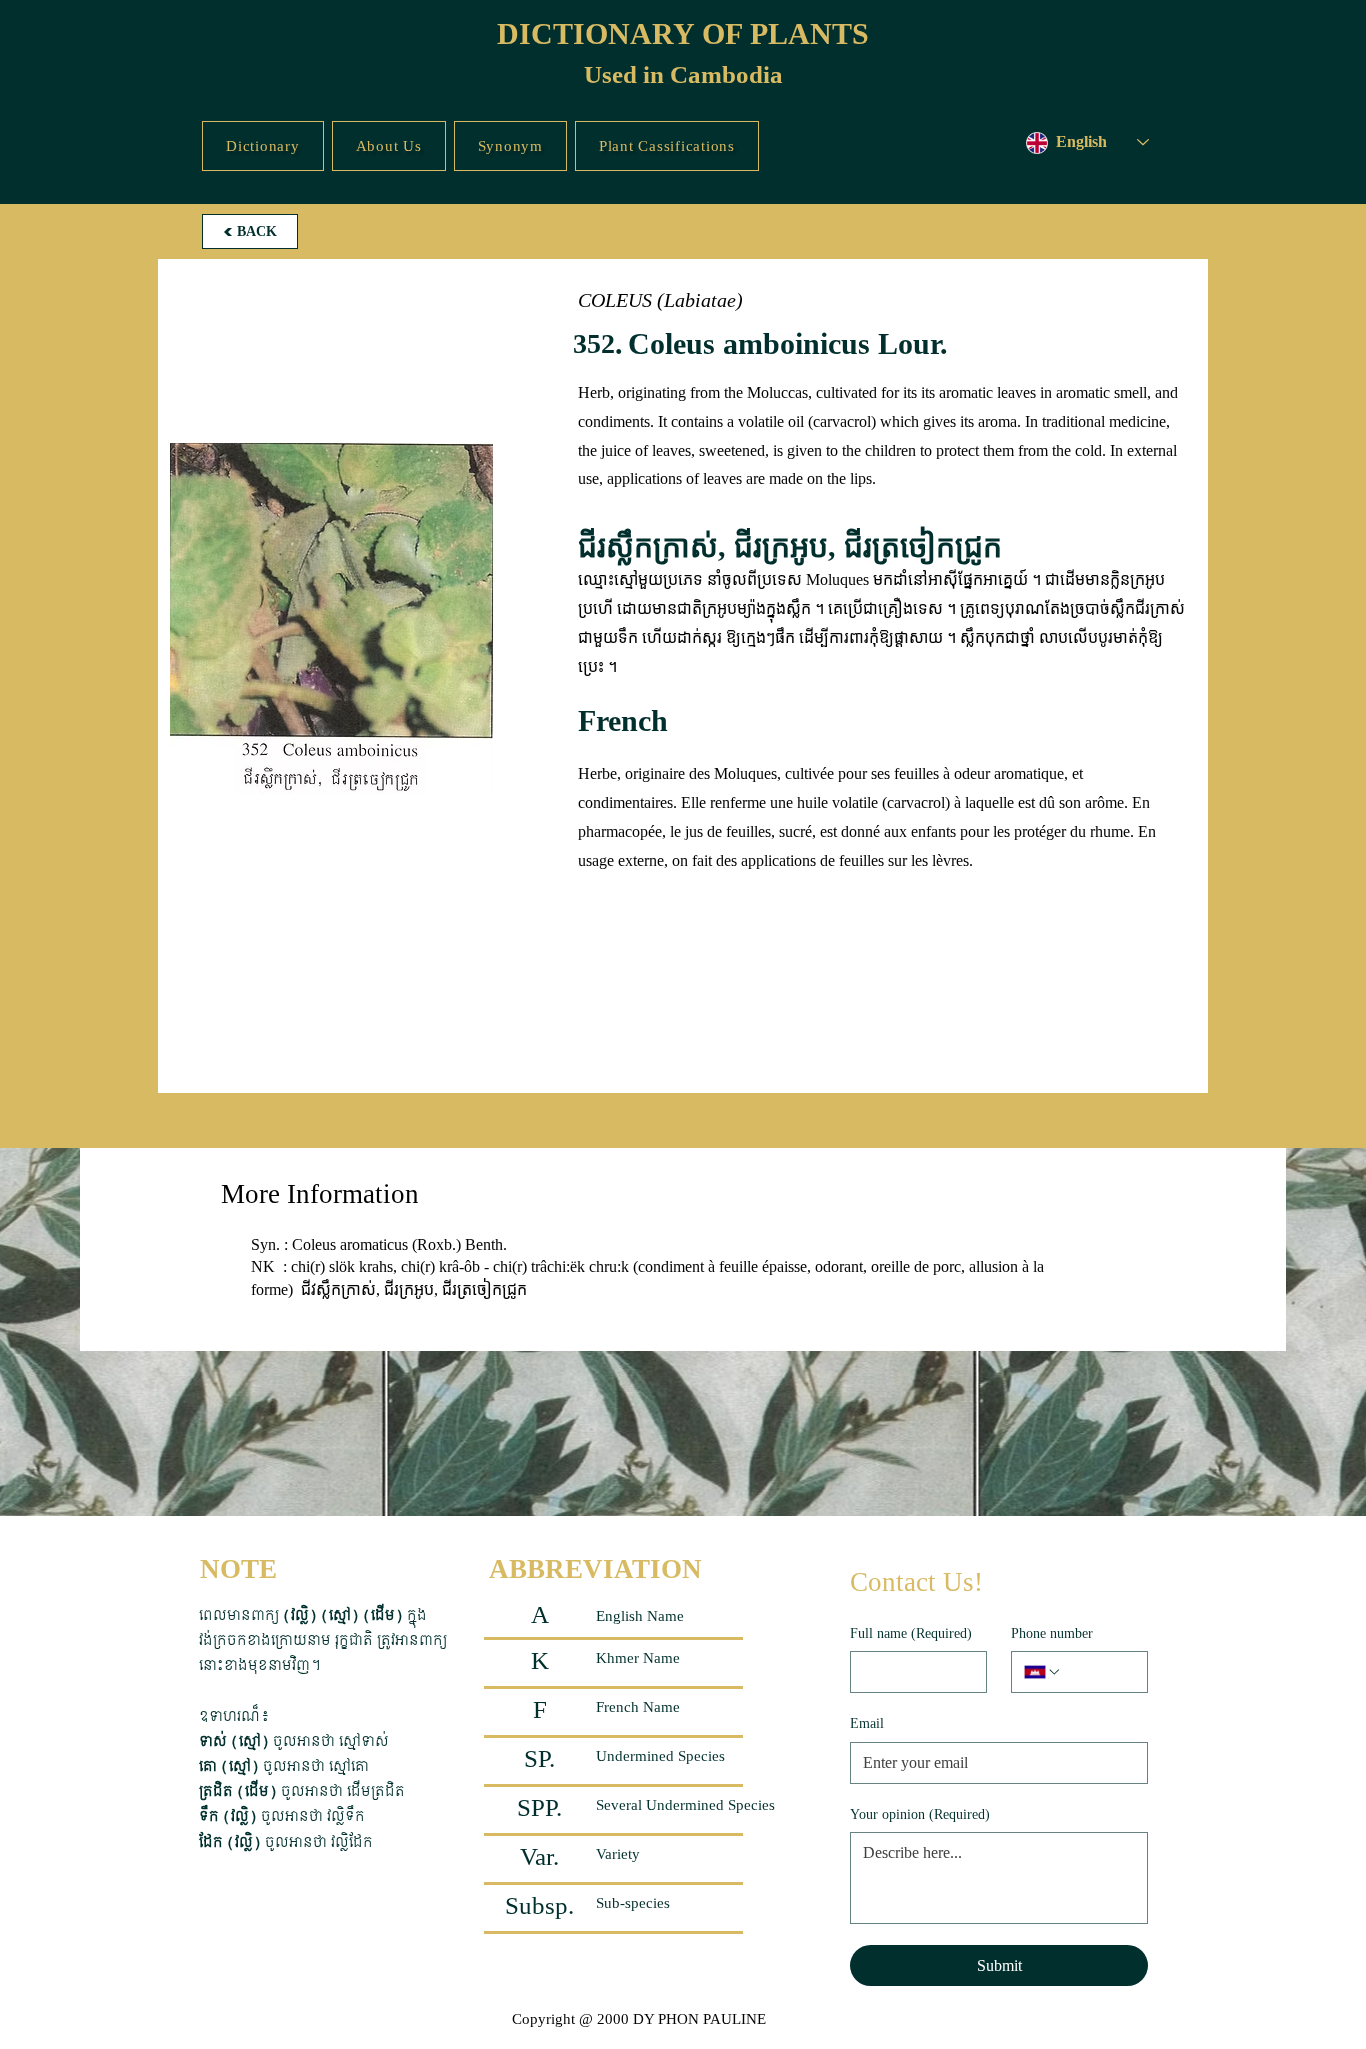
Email (867, 1723)
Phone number (1052, 1633)
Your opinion (920, 1814)
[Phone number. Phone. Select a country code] (1043, 1672)
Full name (911, 1633)
